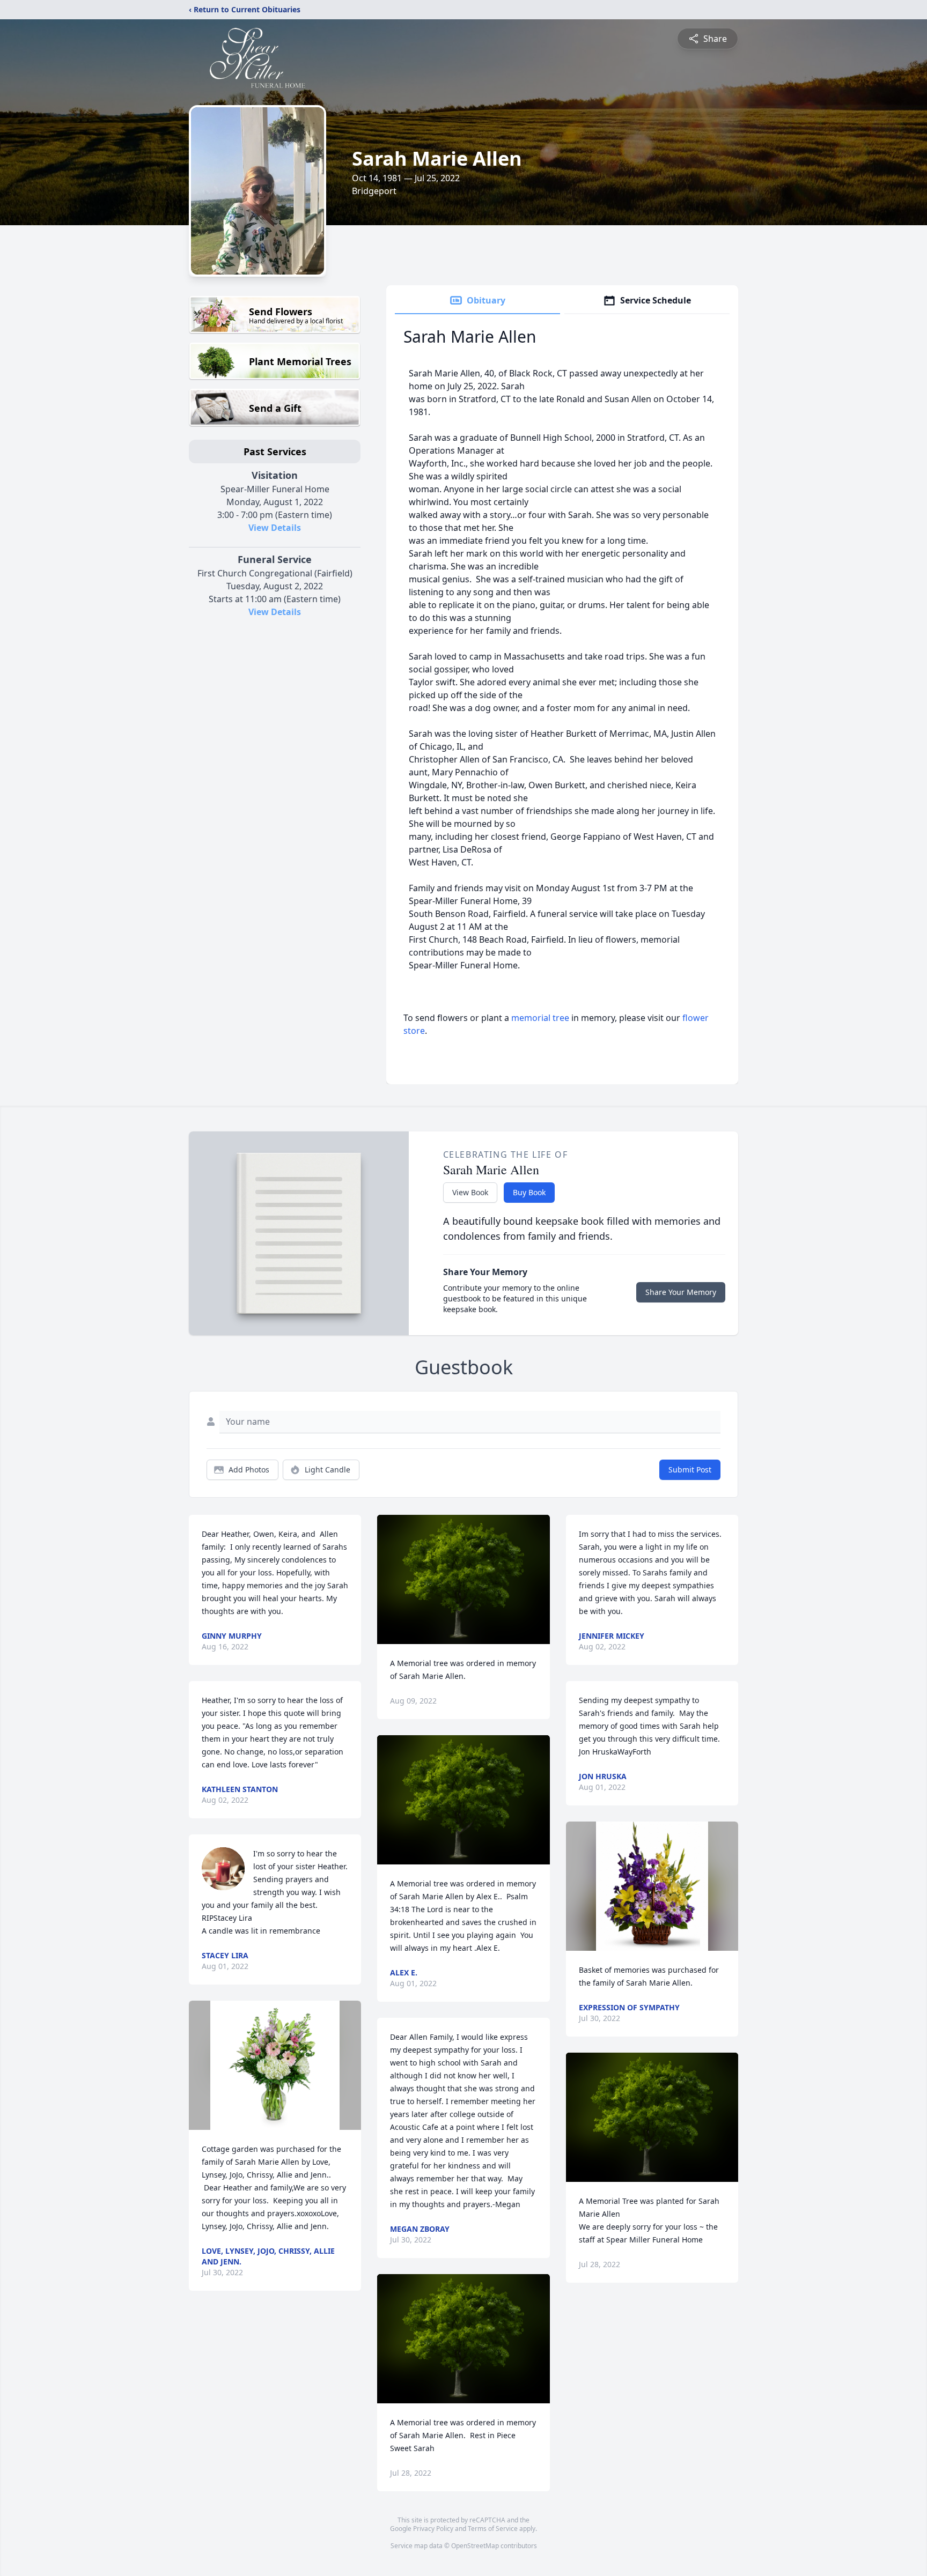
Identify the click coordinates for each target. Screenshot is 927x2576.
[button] (275, 2065)
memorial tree (540, 1018)
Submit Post (690, 1470)
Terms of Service (493, 2529)
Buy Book (529, 1192)
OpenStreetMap (475, 2546)
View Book (470, 1192)
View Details (275, 528)
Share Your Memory (681, 1292)
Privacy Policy (433, 2529)
